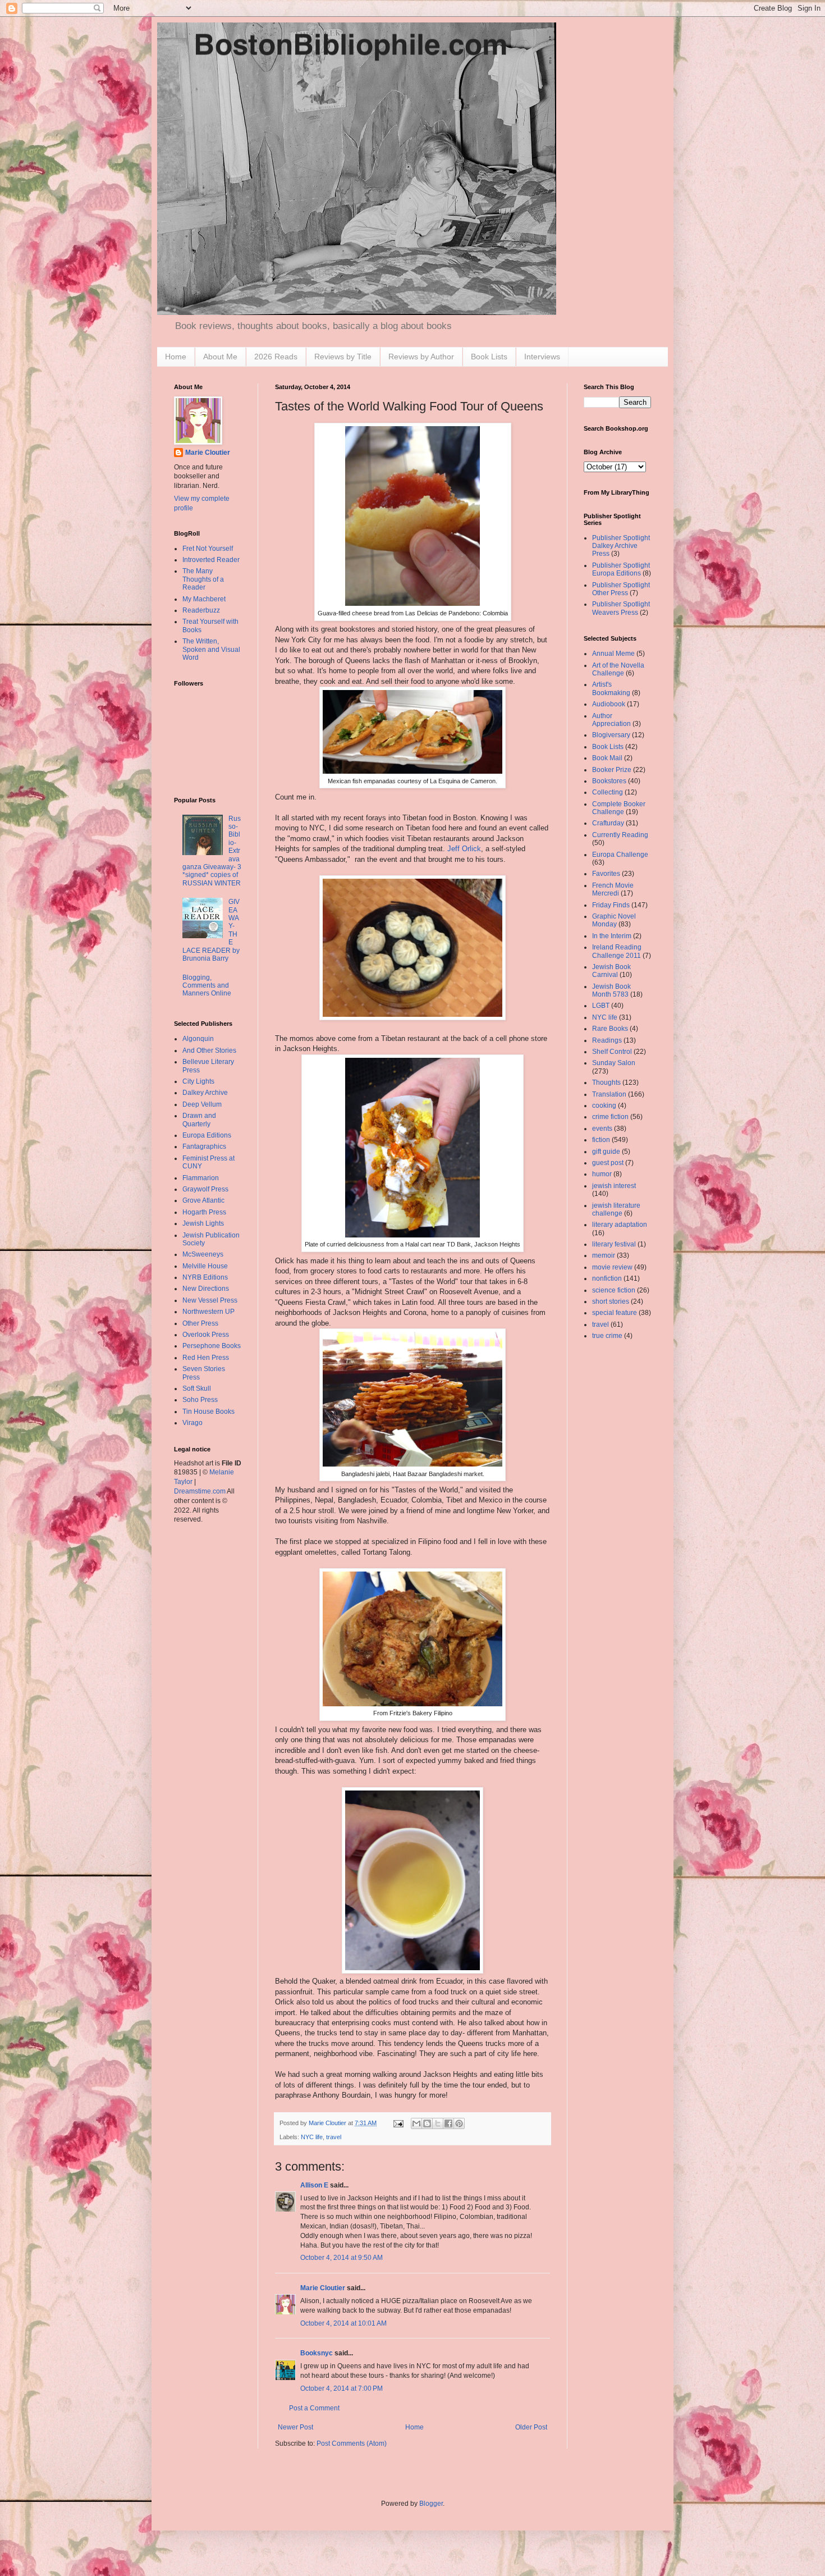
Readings (607, 1040)
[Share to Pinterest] (459, 2123)
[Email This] (416, 2123)
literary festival (614, 1244)
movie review (612, 1267)
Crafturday (608, 823)
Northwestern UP (208, 1312)
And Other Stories (209, 1051)
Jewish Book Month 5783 (611, 990)
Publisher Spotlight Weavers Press (621, 608)
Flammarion (201, 1178)
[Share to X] (438, 2123)
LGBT (601, 1006)
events (602, 1129)
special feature (615, 1313)
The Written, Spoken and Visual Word (211, 649)
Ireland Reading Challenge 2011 (617, 951)
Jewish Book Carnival (611, 971)
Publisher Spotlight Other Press (621, 589)
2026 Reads (276, 357)
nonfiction (607, 1278)
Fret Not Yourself (208, 549)
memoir (604, 1255)
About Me (220, 357)
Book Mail (607, 758)
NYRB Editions (205, 1277)
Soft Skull (197, 1389)
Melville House (205, 1266)
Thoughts (606, 1083)
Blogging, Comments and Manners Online (207, 986)
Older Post (531, 2427)
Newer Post (295, 2427)
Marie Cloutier (323, 2288)
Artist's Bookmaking (611, 688)
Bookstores (609, 781)
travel (334, 2137)
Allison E (314, 2185)
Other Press (200, 1323)
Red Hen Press (206, 1358)
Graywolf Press (205, 1189)
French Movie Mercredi (613, 889)
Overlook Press (206, 1335)
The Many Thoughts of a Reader (203, 579)
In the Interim (612, 936)
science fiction (614, 1290)
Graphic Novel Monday (614, 920)
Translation (609, 1094)
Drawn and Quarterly (199, 1120)
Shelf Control (612, 1052)
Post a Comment (314, 2408)
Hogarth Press (204, 1212)
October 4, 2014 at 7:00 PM (342, 2388)
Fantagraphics (204, 1147)
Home (176, 357)
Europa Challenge (620, 855)
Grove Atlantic (203, 1200)
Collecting (608, 792)
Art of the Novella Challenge (618, 669)
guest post (608, 1163)
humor (602, 1174)
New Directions (206, 1289)
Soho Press (200, 1400)
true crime (607, 1336)
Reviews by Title (343, 357)
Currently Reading (620, 835)
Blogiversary (611, 735)
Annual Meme (613, 654)
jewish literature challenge (616, 1209)
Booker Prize (612, 770)
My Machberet (204, 599)
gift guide (606, 1152)
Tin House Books (208, 1412)
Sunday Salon (614, 1063)
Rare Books (610, 1029)
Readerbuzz (201, 610)
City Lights (198, 1081)
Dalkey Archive (205, 1093)
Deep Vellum (202, 1104)
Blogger (431, 2504)
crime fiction (610, 1117)
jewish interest (614, 1186)
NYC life (312, 2137)
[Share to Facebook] (448, 2123)
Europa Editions (207, 1135)
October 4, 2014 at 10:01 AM (343, 2323)
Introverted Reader (211, 560)
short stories (611, 1301)
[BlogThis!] (427, 2123)
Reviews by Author (421, 357)
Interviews (542, 357)
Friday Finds (611, 905)
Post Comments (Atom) (352, 2443)
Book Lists (489, 357)
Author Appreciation (611, 720)
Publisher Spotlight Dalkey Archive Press (621, 546)
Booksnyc (317, 2353)
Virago (192, 1423)
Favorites (606, 874)
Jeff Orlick (464, 849)
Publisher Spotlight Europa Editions (621, 569)
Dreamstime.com (200, 1491)
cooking (604, 1106)
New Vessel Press (210, 1300)
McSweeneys (203, 1254)
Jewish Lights (203, 1223)
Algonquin (198, 1039)
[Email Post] (398, 2123)
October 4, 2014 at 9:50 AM (342, 2258)
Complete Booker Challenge (619, 808)
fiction (601, 1140)
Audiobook (609, 704)
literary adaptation (620, 1225)
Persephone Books (212, 1346)
